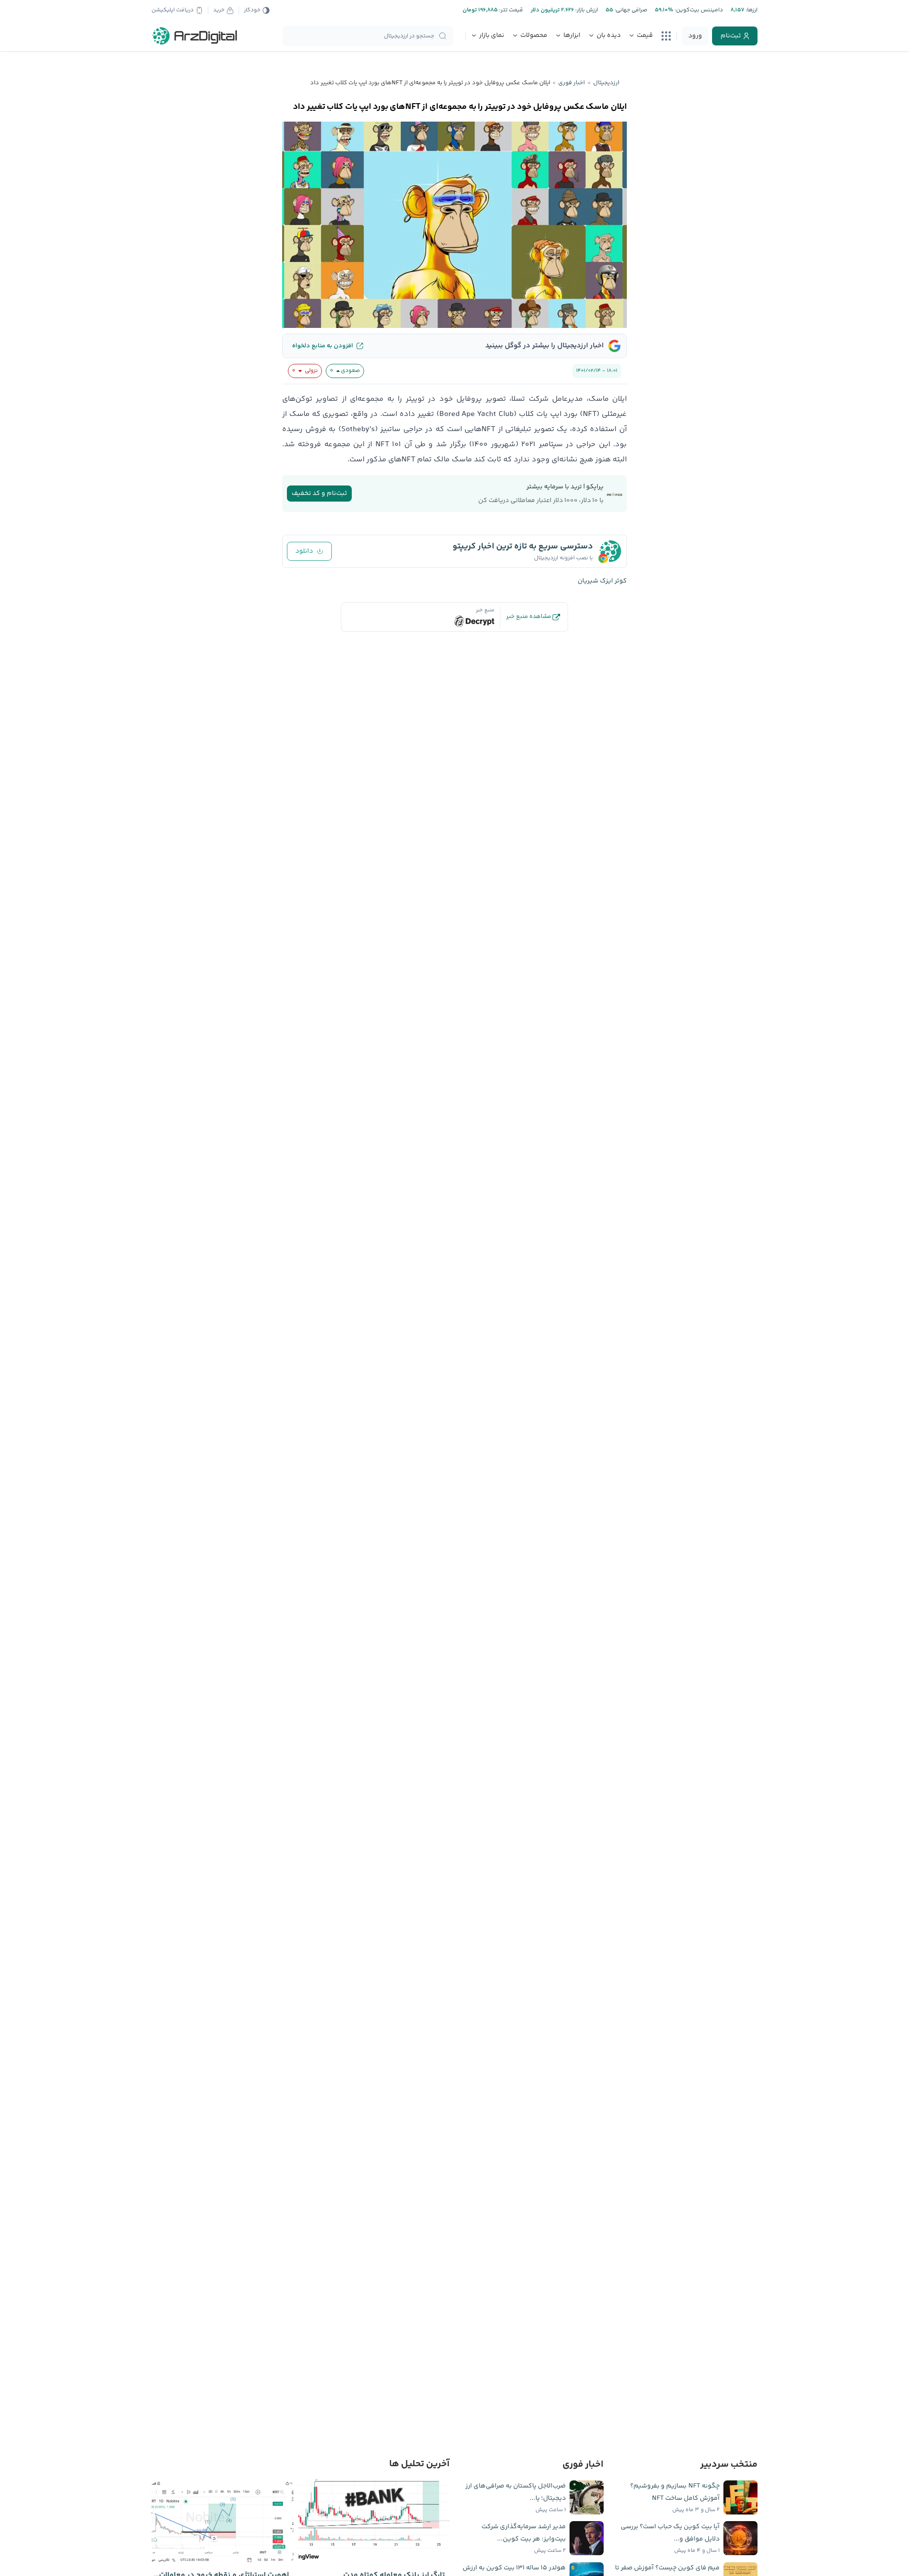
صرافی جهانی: (630, 10)
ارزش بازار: (586, 10)
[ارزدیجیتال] (195, 36)
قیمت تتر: (510, 10)
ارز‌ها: (751, 10)
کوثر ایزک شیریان (602, 581)
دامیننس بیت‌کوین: (698, 10)
